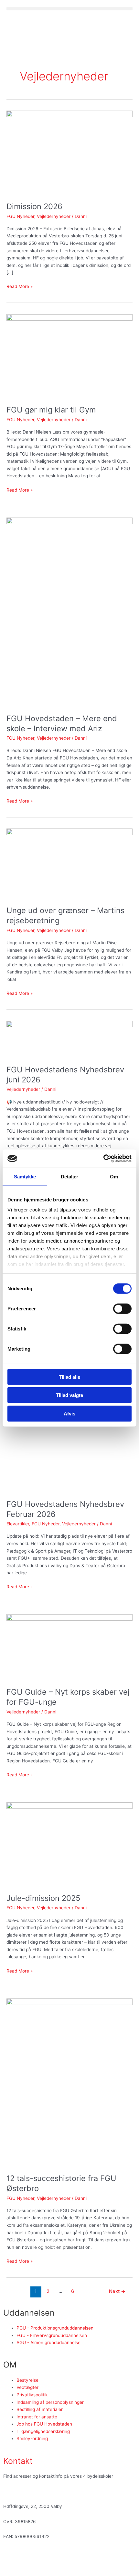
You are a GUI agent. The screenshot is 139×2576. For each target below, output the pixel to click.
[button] (69, 9)
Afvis (69, 1413)
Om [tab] (114, 1176)
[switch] (122, 1308)
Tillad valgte (69, 1395)
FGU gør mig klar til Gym (51, 410)
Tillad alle (69, 1377)
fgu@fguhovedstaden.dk (29, 2491)
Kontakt (18, 2461)
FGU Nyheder (20, 216)
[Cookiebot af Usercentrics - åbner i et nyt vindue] (103, 1159)
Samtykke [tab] (25, 1176)
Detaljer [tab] (70, 1176)
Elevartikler (18, 1524)
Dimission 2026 (34, 206)
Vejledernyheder (54, 216)
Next (117, 2291)
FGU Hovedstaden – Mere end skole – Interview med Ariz (62, 723)
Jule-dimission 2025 (43, 1898)
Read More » (20, 286)
